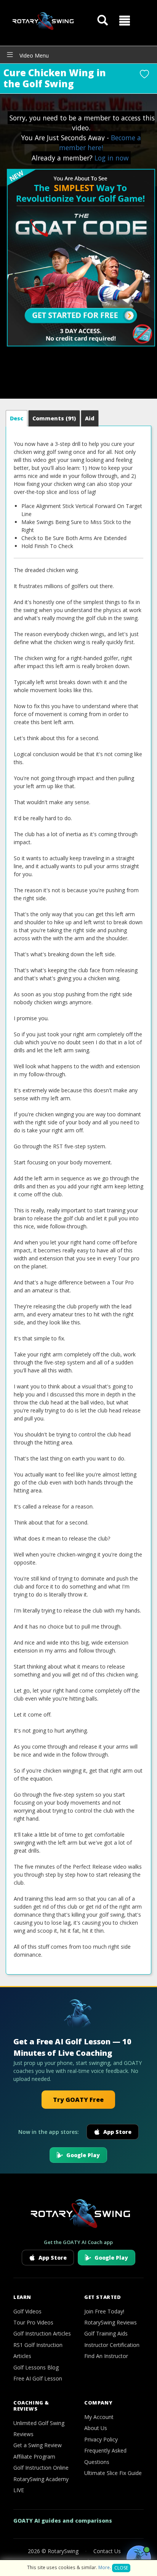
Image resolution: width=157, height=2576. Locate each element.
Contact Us (107, 2551)
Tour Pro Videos (33, 2322)
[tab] (17, 418)
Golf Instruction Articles (42, 2333)
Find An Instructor (106, 2356)
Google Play (83, 2155)
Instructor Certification (112, 2345)
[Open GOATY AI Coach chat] (139, 2558)
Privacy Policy (101, 2439)
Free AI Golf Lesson (38, 2378)
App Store (117, 2132)
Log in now (112, 158)
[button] (125, 21)
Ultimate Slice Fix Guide (113, 2473)
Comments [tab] (54, 418)
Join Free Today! (104, 2311)
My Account (99, 2417)
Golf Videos (27, 2311)
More (104, 2567)
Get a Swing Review (38, 2445)
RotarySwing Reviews (111, 2322)
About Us (96, 2428)
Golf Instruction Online (41, 2468)
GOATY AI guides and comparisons (63, 2521)
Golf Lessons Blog (36, 2367)
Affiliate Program (34, 2457)
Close (121, 2568)
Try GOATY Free (78, 2100)
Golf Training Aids (106, 2333)
